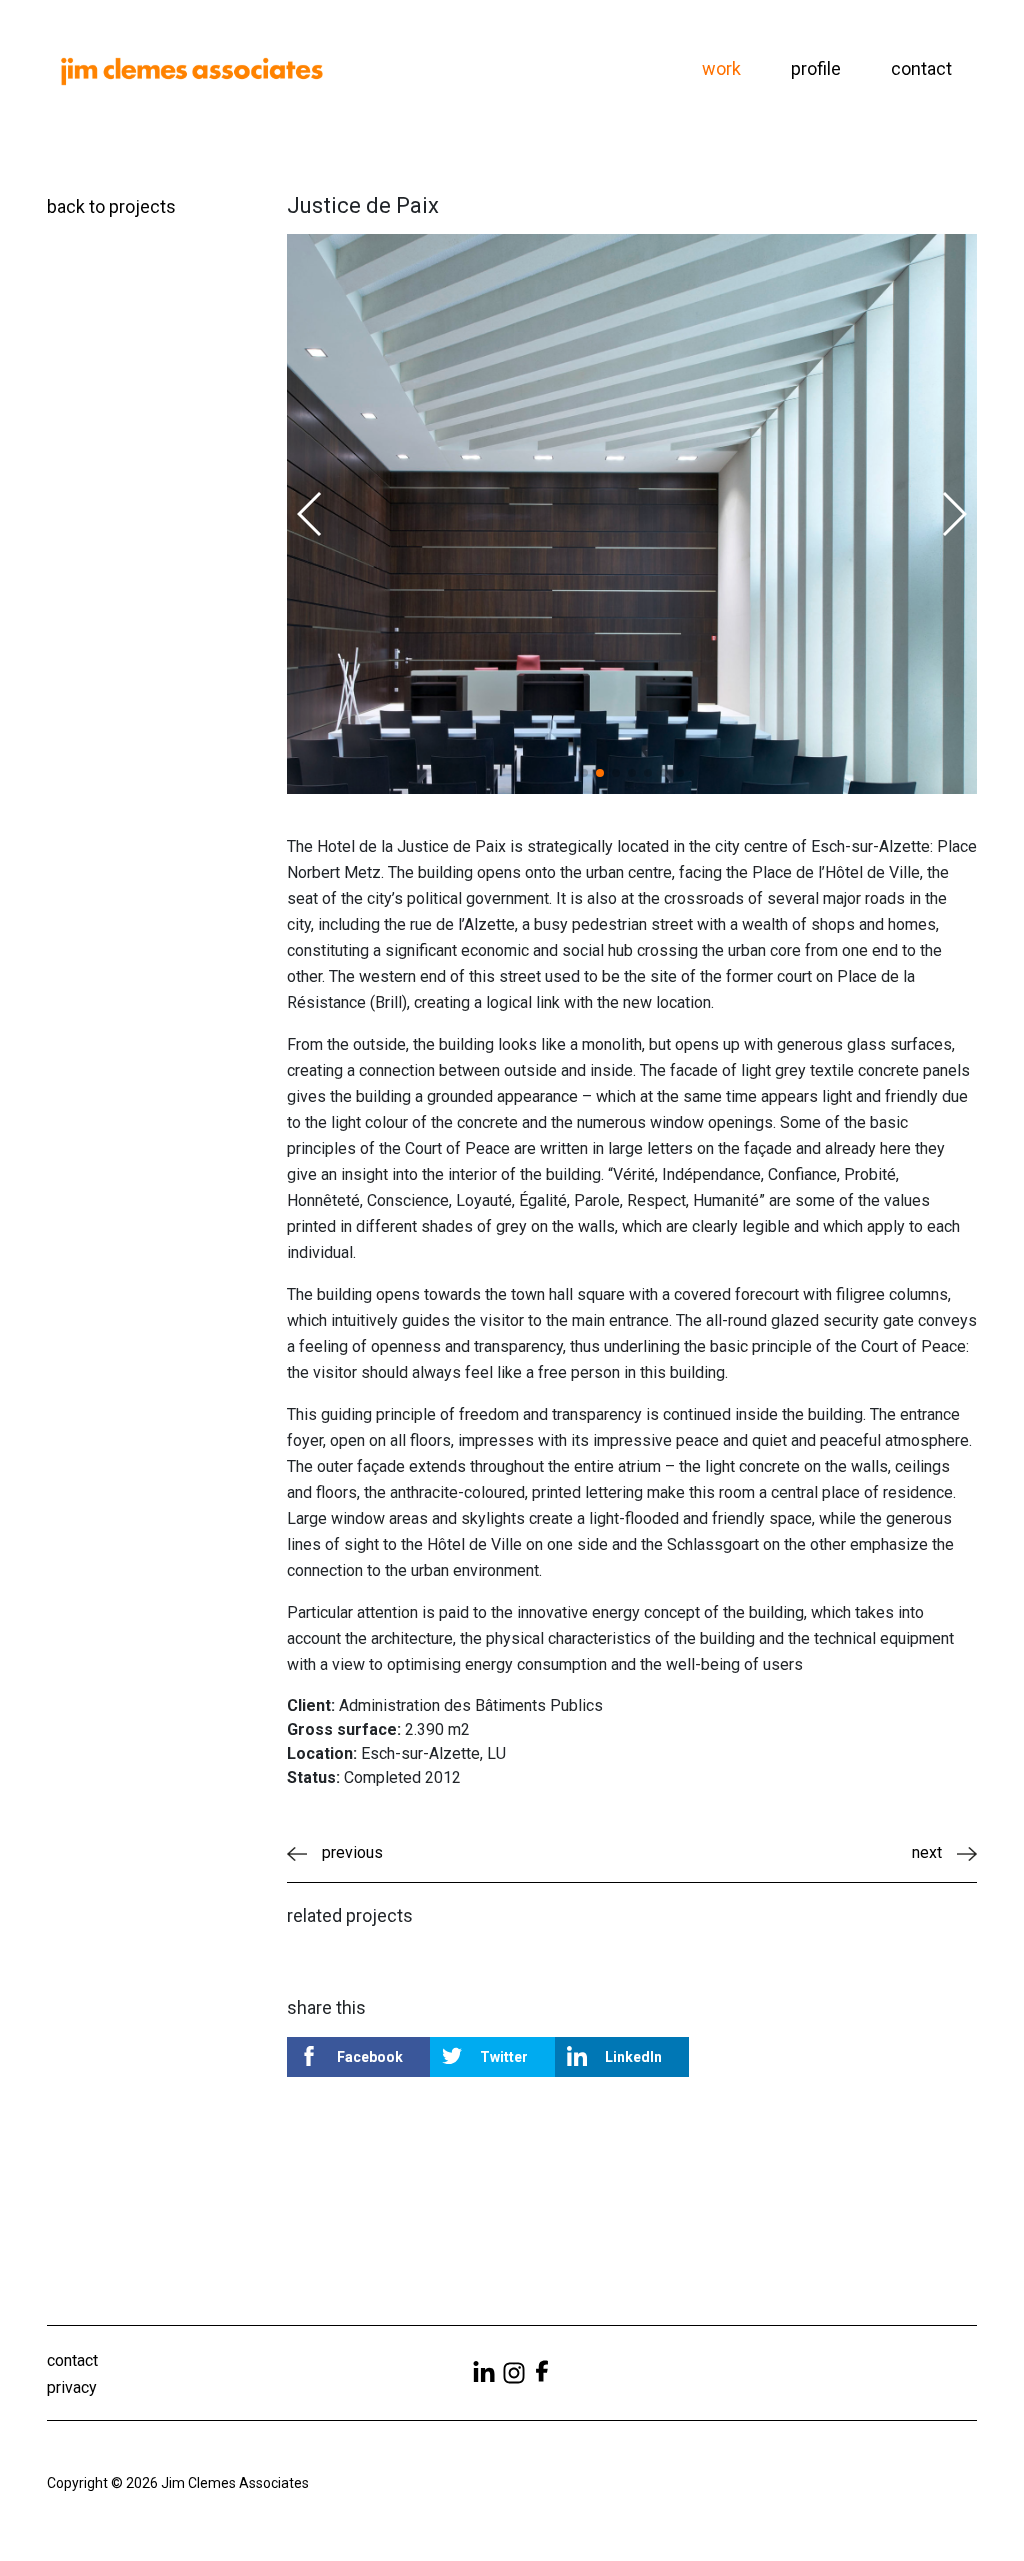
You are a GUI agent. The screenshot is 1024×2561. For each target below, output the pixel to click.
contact (921, 68)
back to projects (111, 206)
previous (352, 1852)
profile (816, 68)
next (927, 1852)
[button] (310, 514)
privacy (72, 2387)
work (721, 68)
